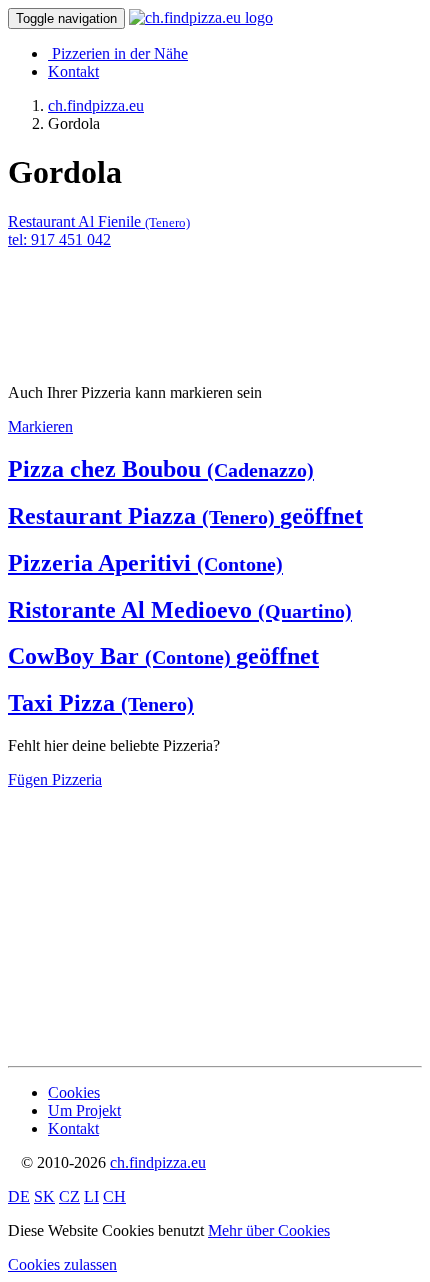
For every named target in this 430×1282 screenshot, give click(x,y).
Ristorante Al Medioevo (180, 610)
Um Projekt (84, 1110)
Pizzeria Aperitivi (145, 563)
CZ (69, 1196)
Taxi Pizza (101, 703)
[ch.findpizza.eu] (201, 17)
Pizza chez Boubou (161, 469)
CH (114, 1196)
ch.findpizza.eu (158, 1162)
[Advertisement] (168, 299)
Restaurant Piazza (185, 516)
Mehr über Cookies (269, 1230)
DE (19, 1196)
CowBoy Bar (163, 656)
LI (91, 1196)
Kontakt (73, 71)
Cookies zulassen (62, 1264)
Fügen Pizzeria (55, 779)
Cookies (74, 1092)
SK (44, 1196)
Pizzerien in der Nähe (120, 53)
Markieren (40, 426)
